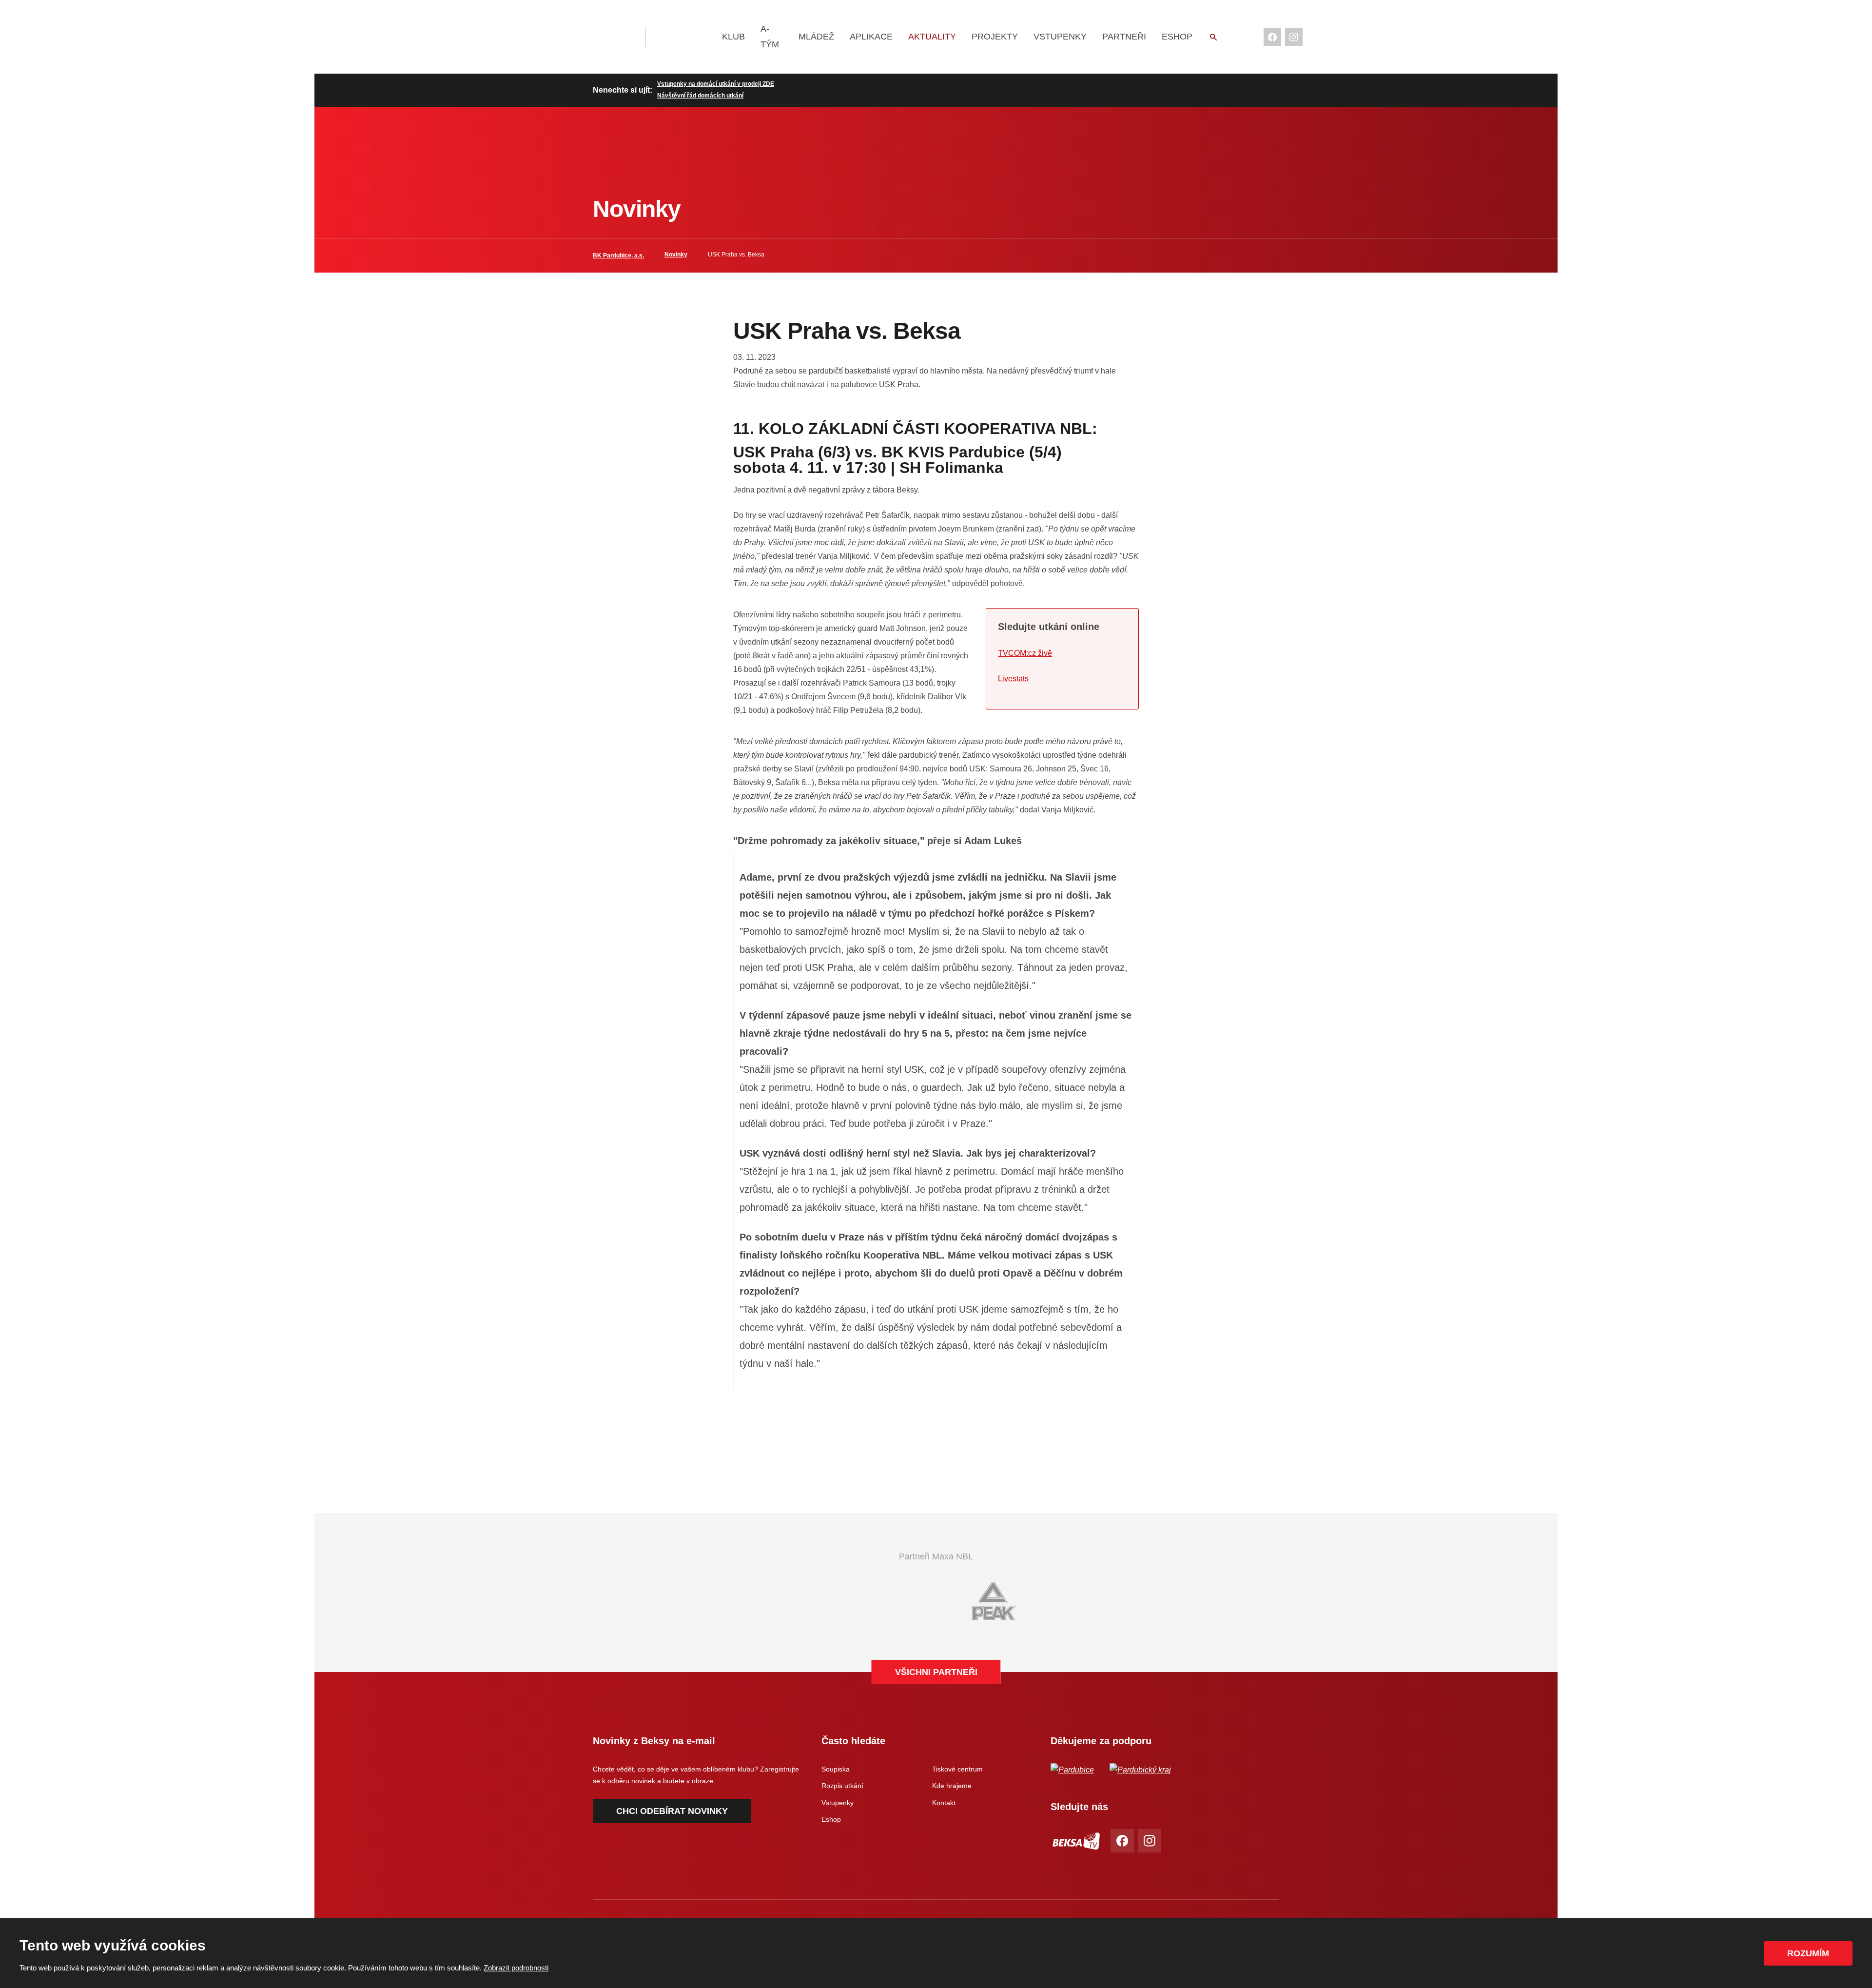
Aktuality (932, 37)
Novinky (676, 255)
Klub (733, 37)
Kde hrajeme (952, 1786)
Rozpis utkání (842, 1786)
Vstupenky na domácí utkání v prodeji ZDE (716, 84)
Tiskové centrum (957, 1769)
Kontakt (944, 1803)
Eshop (1177, 37)
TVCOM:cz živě (1025, 653)
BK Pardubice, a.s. (618, 256)
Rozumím (1808, 1953)
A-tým (770, 37)
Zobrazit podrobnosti (516, 1968)
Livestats (1013, 679)
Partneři (1124, 37)
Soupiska (836, 1769)
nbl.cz (685, 37)
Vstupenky (1060, 37)
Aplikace (871, 37)
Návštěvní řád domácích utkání (700, 96)
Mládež (816, 37)
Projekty (995, 37)
